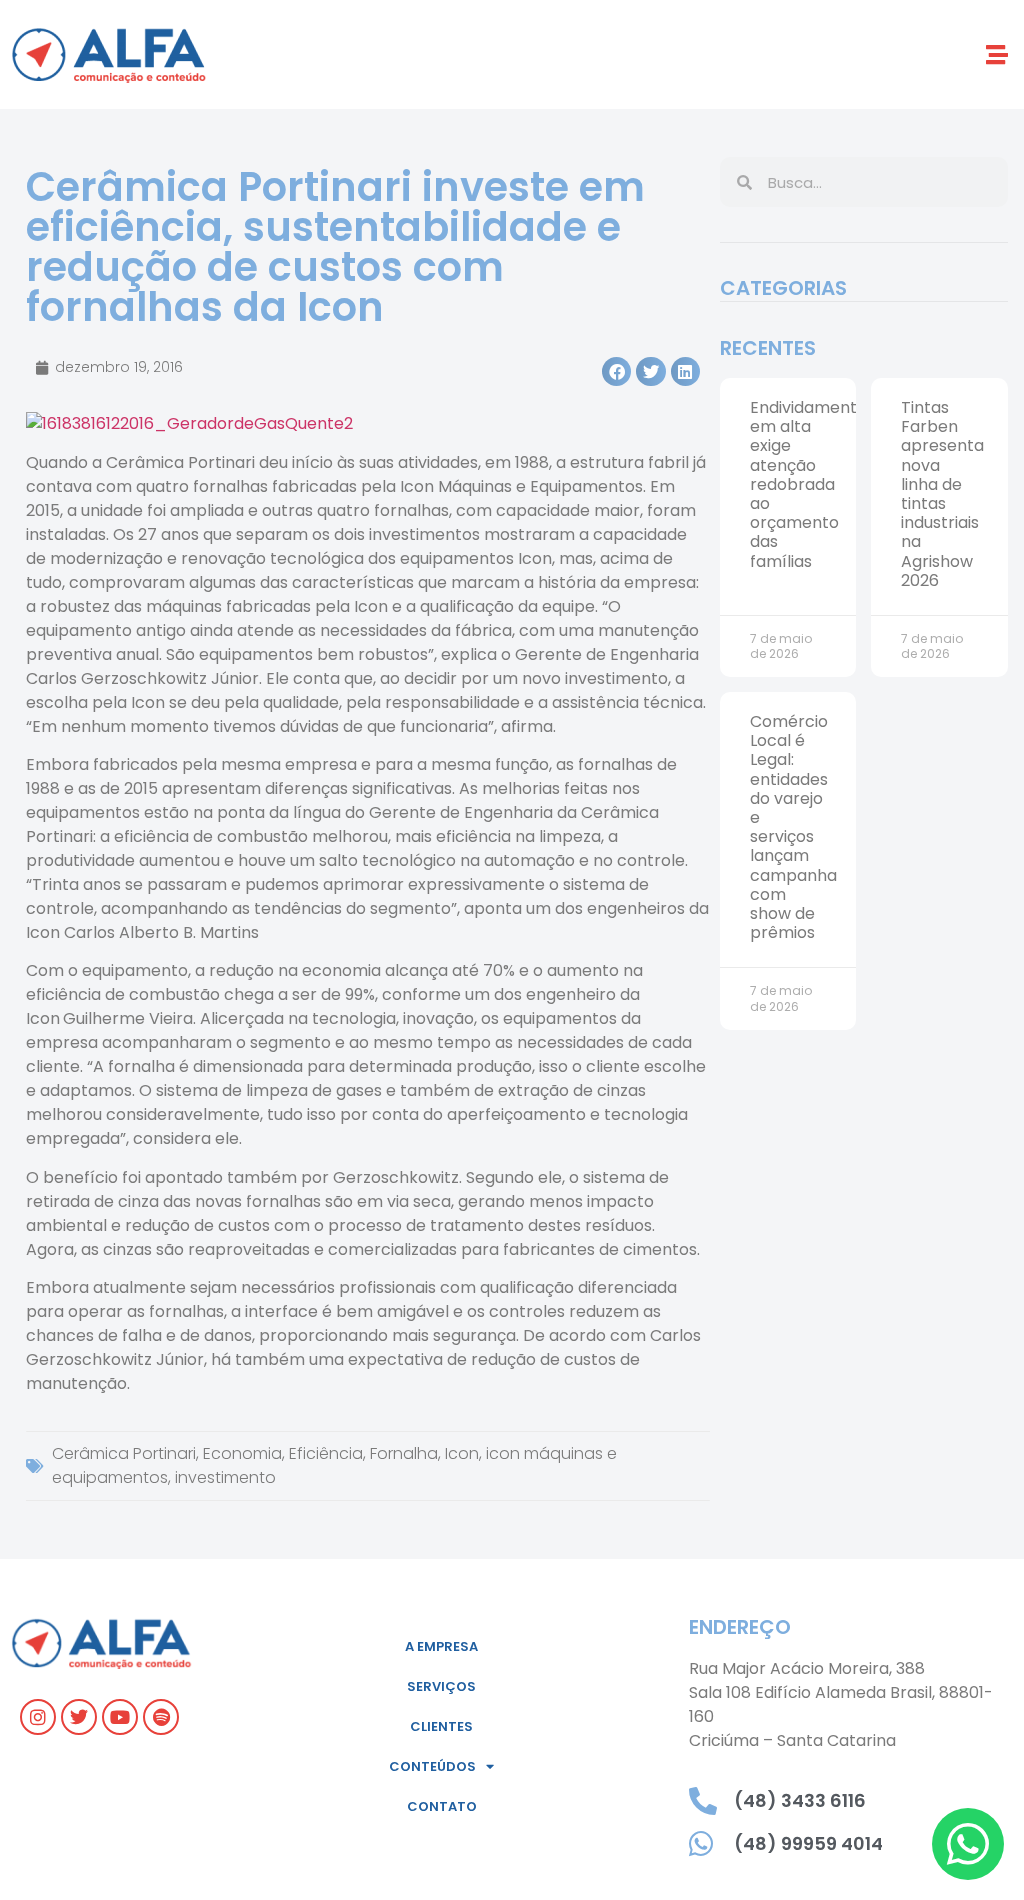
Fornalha (404, 1453)
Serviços (441, 1686)
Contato (442, 1806)
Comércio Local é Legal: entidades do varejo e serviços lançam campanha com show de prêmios (793, 827)
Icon (462, 1453)
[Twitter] (79, 1717)
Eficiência (326, 1453)
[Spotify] (161, 1717)
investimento (225, 1477)
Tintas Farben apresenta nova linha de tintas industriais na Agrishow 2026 (942, 494)
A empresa (441, 1646)
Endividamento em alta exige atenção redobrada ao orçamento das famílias (808, 484)
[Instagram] (38, 1717)
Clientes (441, 1726)
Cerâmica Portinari (124, 1453)
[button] (997, 54)
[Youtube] (120, 1717)
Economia (242, 1453)
